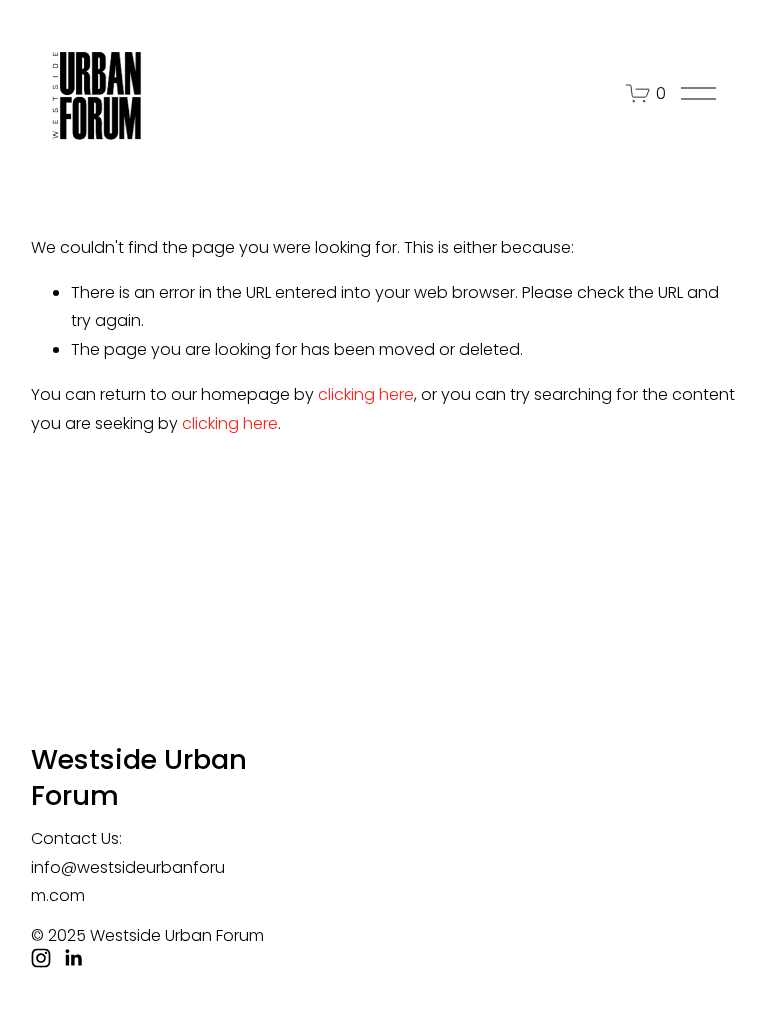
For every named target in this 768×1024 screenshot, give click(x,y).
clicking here (366, 394)
